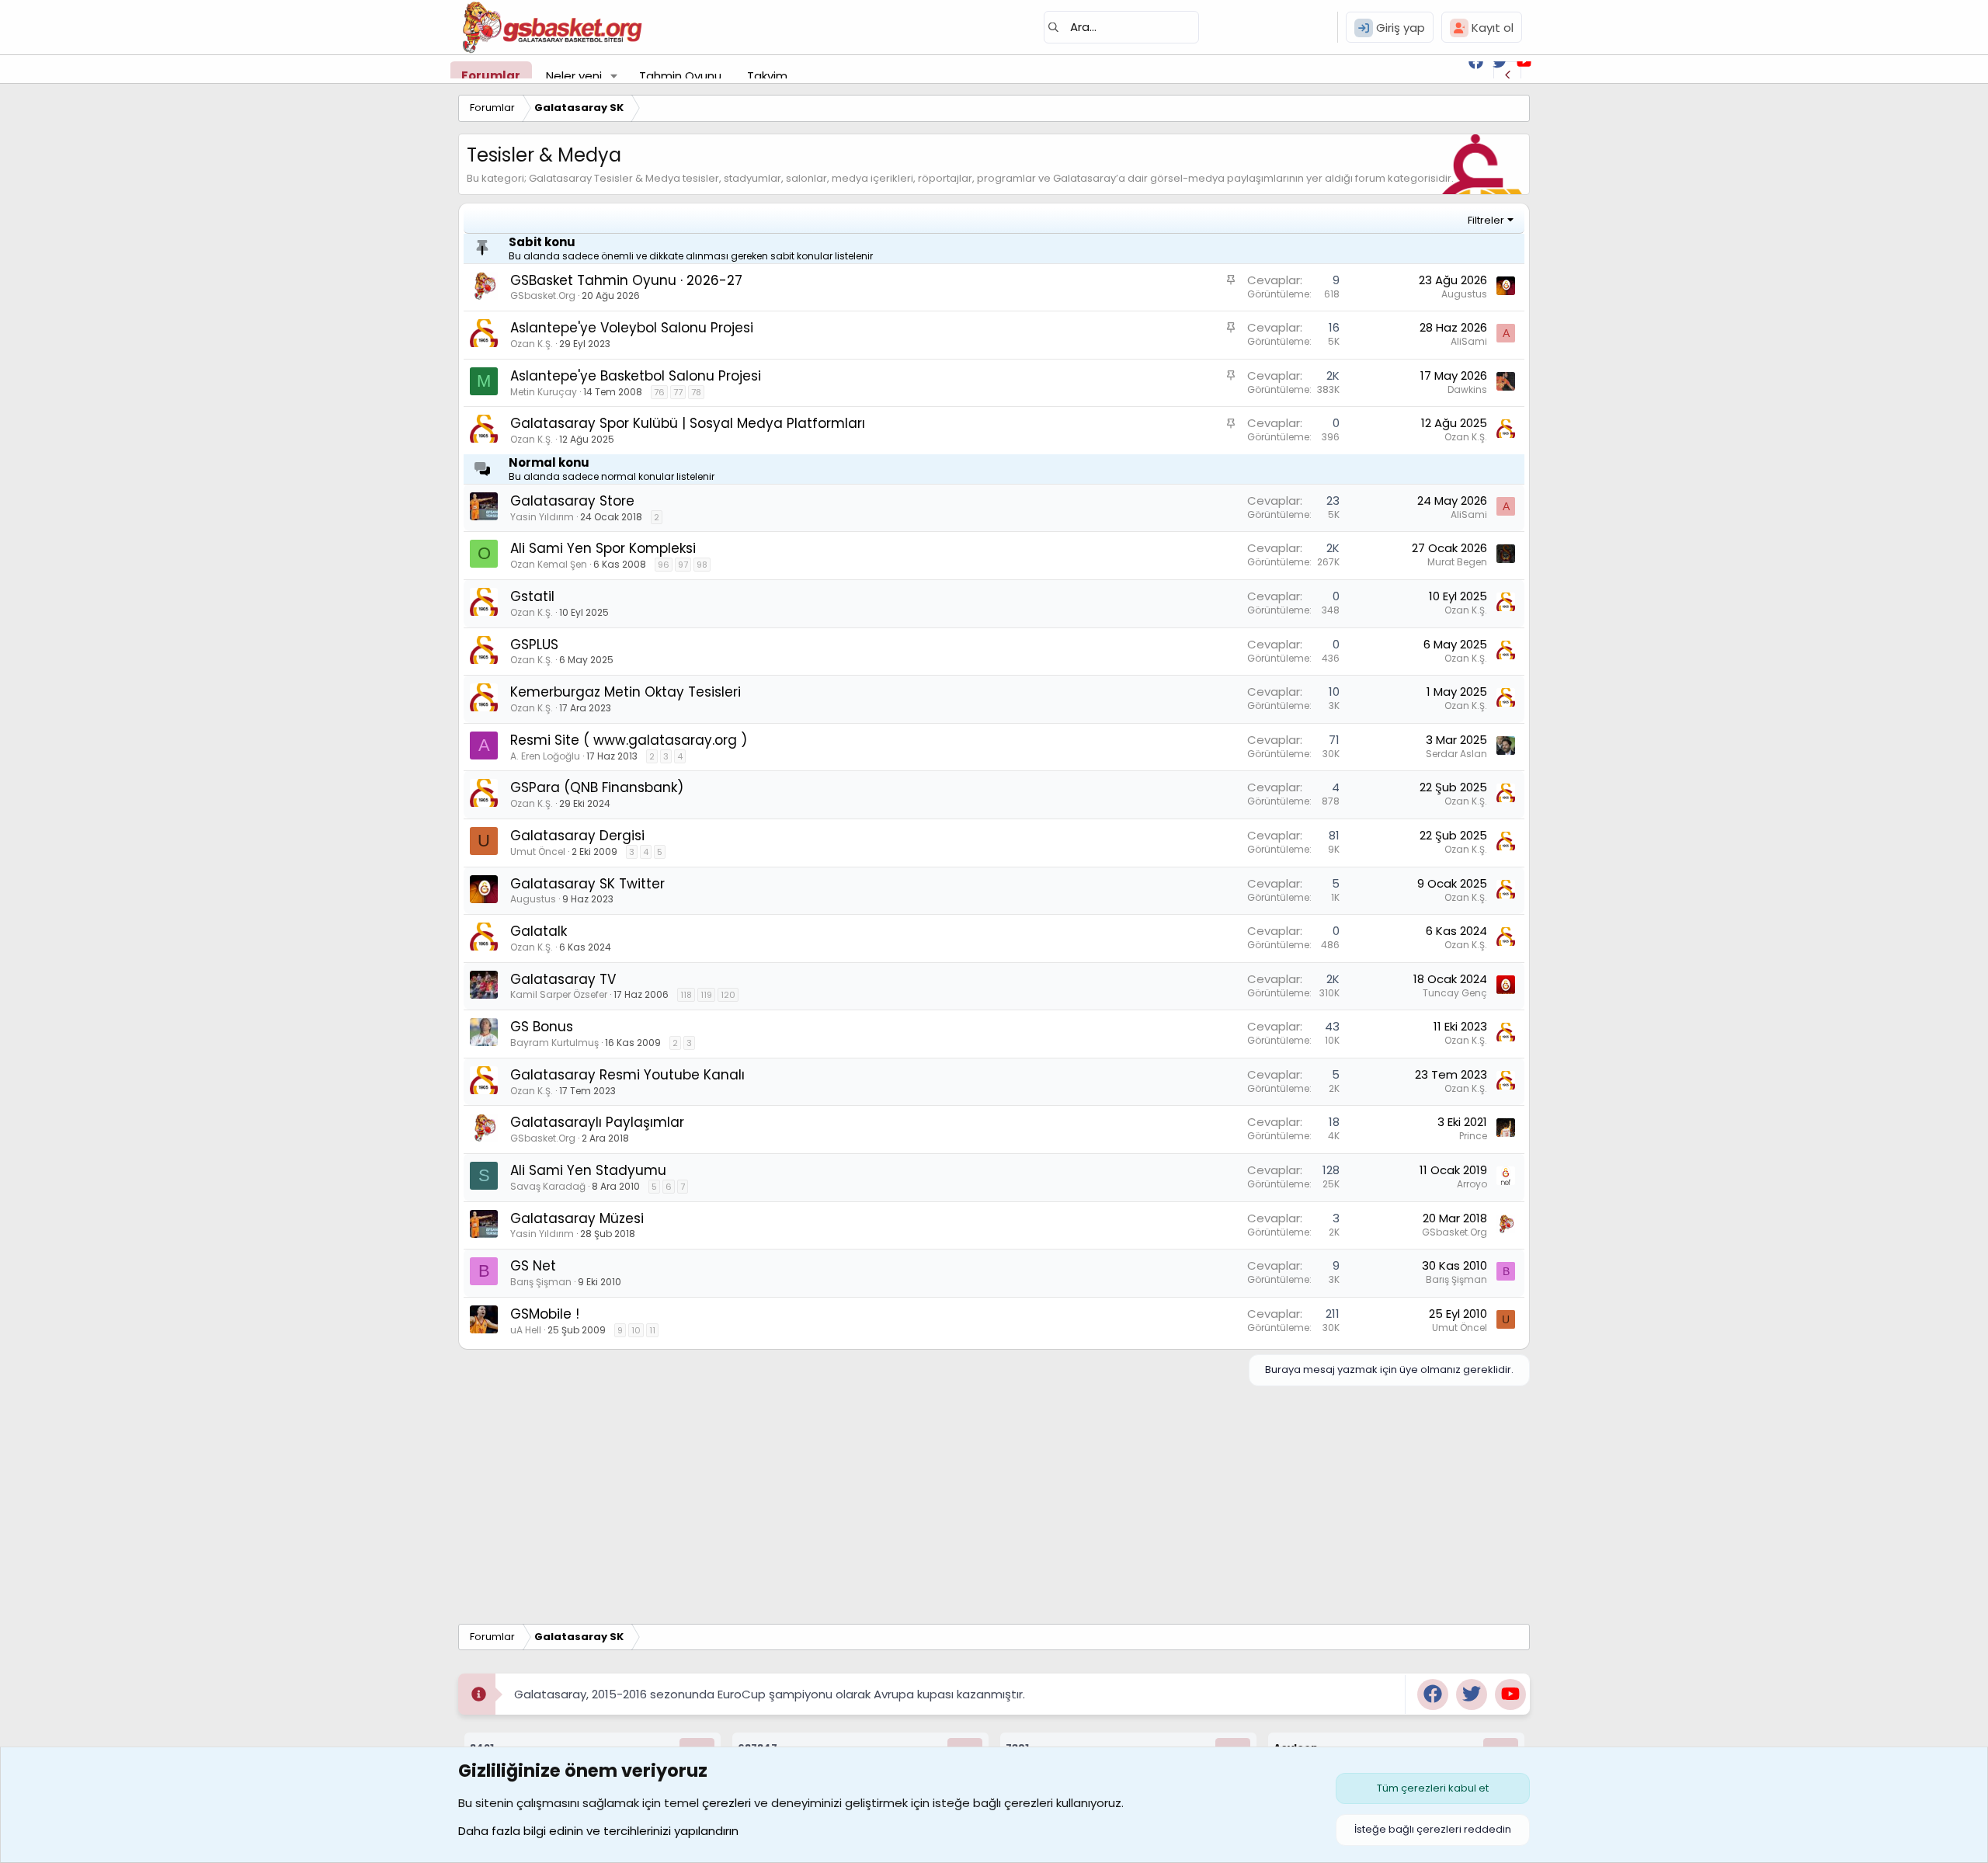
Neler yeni (574, 76)
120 (728, 995)
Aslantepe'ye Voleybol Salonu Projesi (632, 328)
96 (664, 565)
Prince (1473, 1136)
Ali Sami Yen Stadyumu (588, 1170)
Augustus (1464, 294)
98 (702, 565)
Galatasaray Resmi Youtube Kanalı (627, 1075)
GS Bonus (542, 1027)
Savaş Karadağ (548, 1186)
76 (659, 392)
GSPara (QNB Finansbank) (597, 787)
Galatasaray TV (563, 979)
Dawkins (1467, 389)
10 (636, 1330)
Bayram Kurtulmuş (554, 1043)
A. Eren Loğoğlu (545, 756)
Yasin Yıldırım (542, 517)
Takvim (767, 76)
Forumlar (491, 76)
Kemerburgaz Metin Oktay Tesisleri (626, 692)
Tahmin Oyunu (680, 76)
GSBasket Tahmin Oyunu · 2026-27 (626, 280)
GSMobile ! (545, 1314)
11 (652, 1330)
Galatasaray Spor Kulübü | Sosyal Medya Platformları (688, 423)
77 (678, 392)
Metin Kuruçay (544, 392)
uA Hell (526, 1330)
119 (706, 995)
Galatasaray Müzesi (577, 1218)
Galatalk (539, 931)
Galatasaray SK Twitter (587, 884)
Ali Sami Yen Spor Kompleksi (603, 548)
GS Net (533, 1266)
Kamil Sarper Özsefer (559, 994)
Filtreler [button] (1486, 220)
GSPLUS (534, 645)
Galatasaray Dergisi (577, 836)
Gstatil (532, 596)
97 (683, 565)
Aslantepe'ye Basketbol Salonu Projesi (636, 376)
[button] (614, 76)
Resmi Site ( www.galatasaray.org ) (629, 740)
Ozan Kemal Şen (549, 564)
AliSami (1469, 341)
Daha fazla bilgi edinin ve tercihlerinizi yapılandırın (598, 1831)
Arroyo (1472, 1184)
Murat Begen (1457, 562)
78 (696, 392)
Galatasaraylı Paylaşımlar (597, 1122)
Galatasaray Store (572, 501)
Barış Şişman (541, 1282)
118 (686, 995)
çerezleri (726, 1803)
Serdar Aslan (1456, 754)
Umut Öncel (538, 852)
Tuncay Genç (1455, 993)
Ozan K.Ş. (532, 344)
